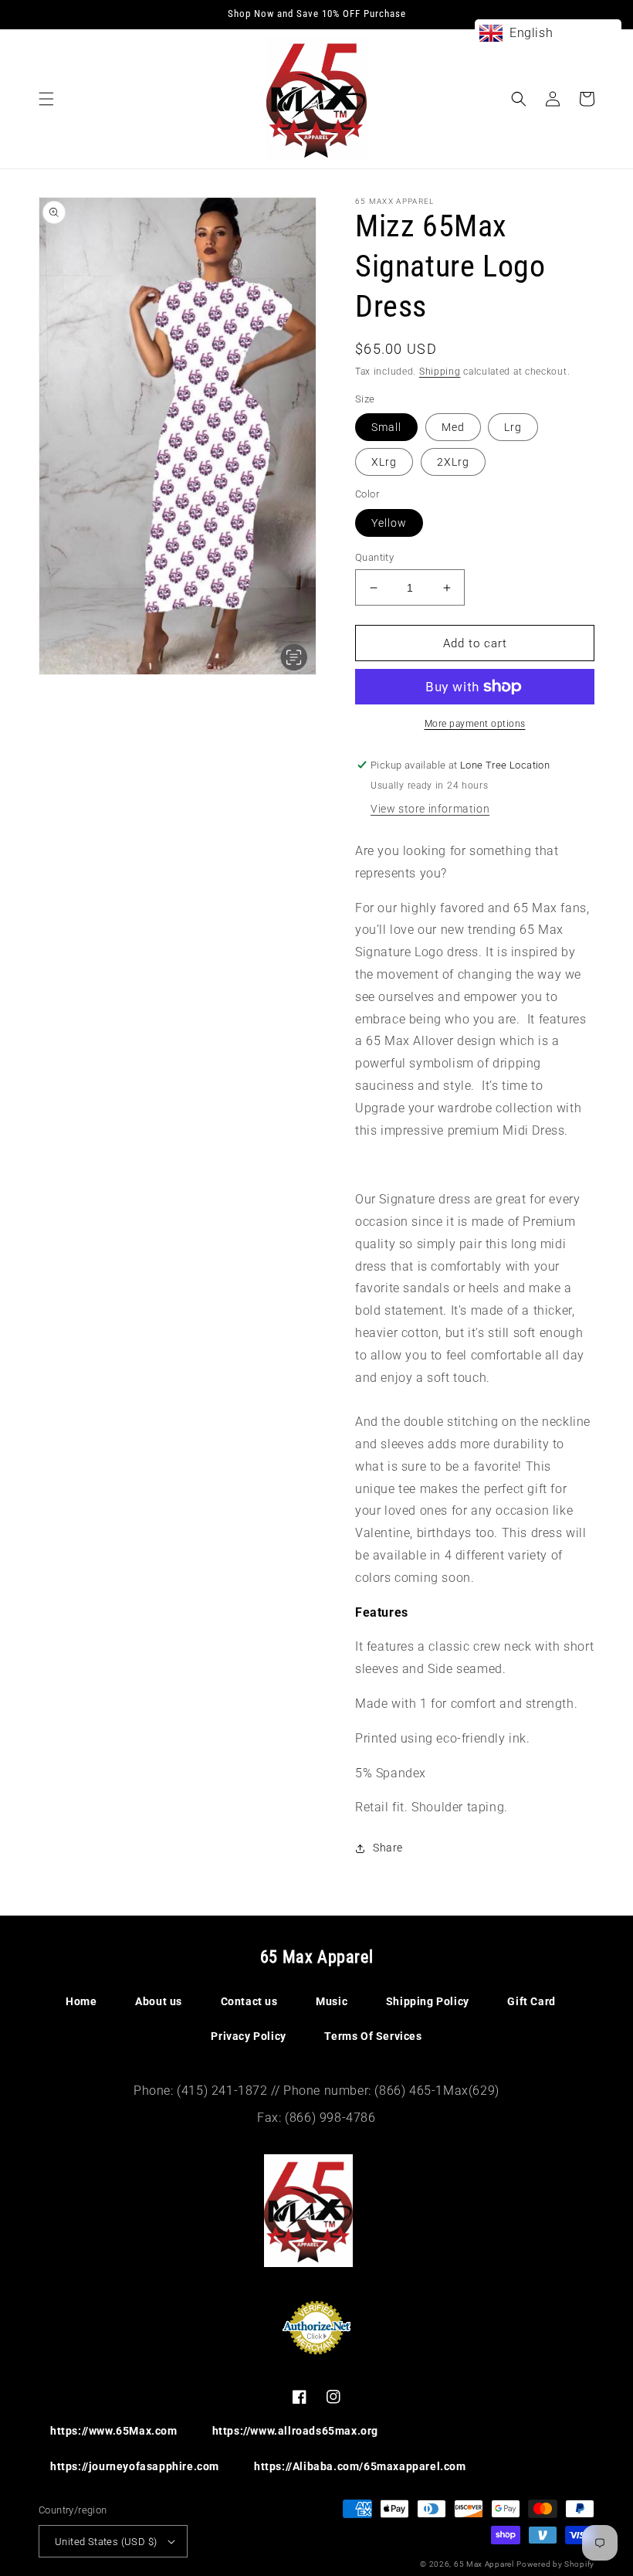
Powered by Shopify (555, 2564)
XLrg (384, 462)
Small (386, 427)
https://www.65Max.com (114, 2431)
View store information (430, 809)
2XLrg (453, 462)
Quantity (374, 557)
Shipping (440, 372)
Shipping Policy (428, 2001)
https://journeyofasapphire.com (135, 2466)
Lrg (513, 427)
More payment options (475, 724)
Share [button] (388, 1848)
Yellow (389, 523)
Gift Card (531, 2001)
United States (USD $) (106, 2542)
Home (81, 2001)
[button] (46, 99)
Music (332, 2001)
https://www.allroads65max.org (295, 2431)
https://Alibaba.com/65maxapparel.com (360, 2466)
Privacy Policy (248, 2036)
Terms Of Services (373, 2036)
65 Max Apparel (484, 2564)
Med (453, 427)
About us (159, 2001)
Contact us (249, 2001)
